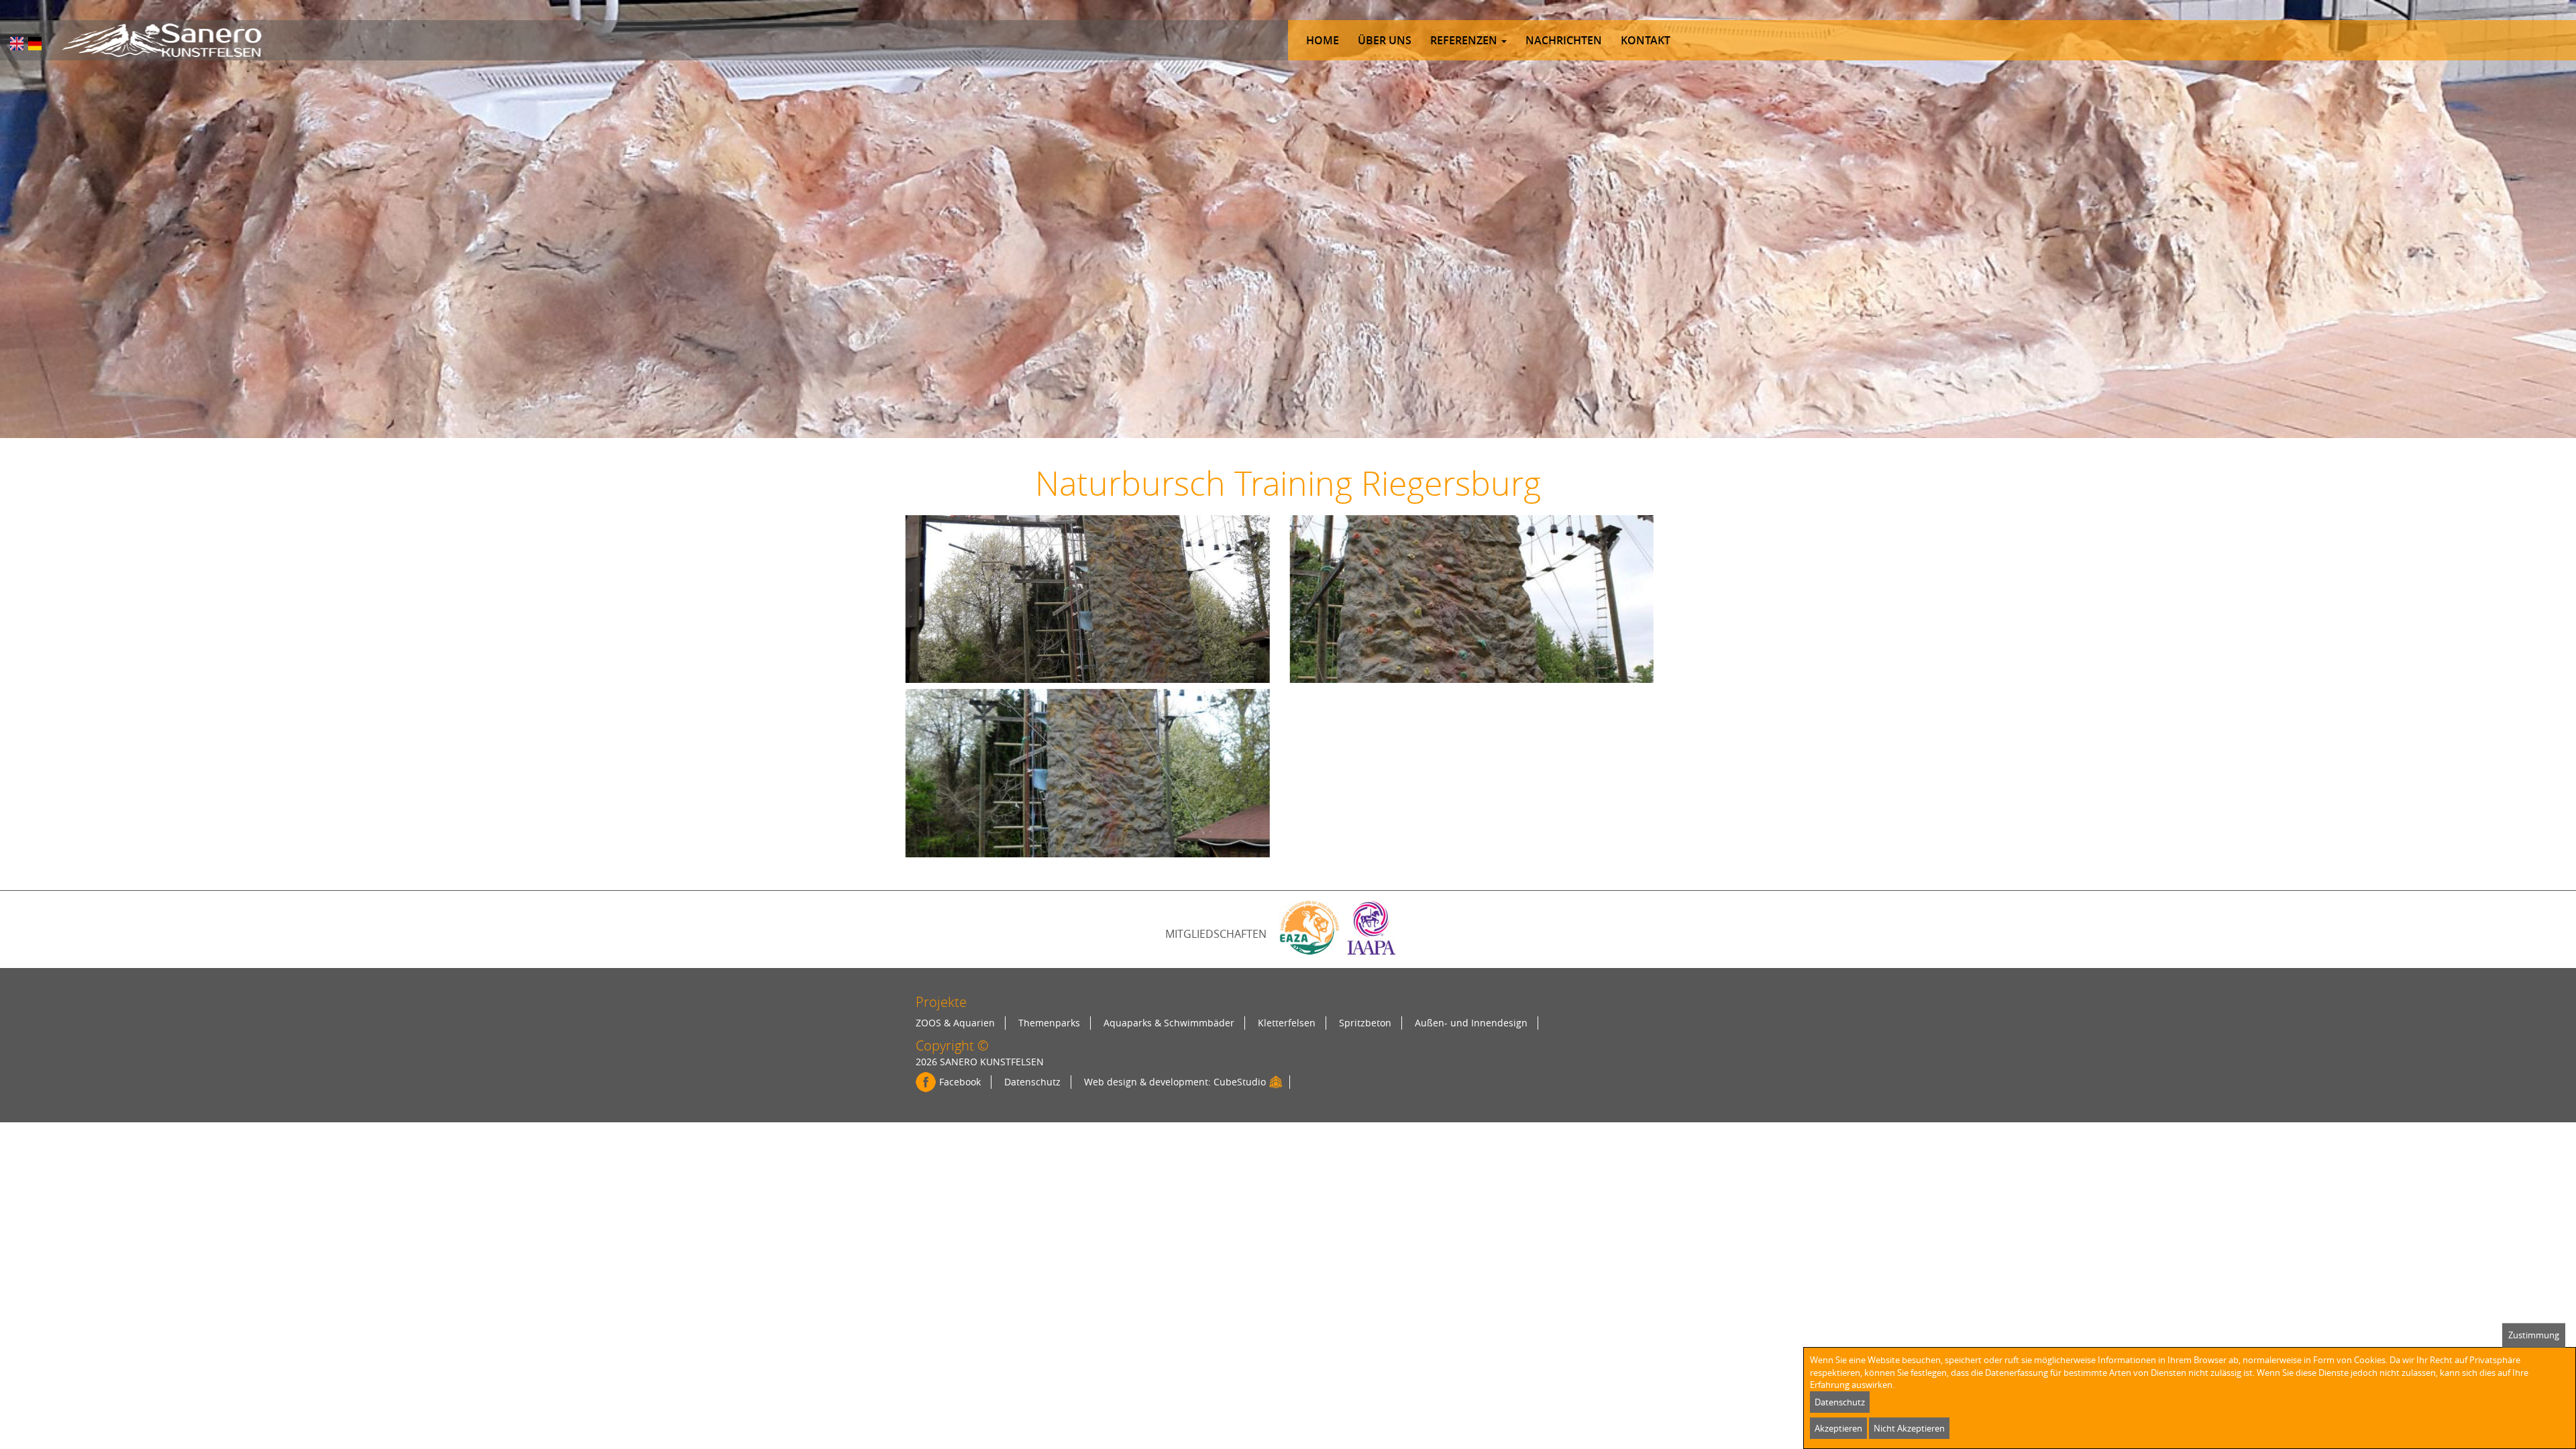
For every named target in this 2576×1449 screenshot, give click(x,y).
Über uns (1385, 40)
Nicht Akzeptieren (1909, 1428)
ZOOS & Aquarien (955, 1023)
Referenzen (1465, 40)
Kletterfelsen (1287, 1023)
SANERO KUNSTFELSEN (992, 1062)
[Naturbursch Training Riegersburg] (17, 44)
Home (1323, 40)
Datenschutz (1032, 1082)
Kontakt (1646, 40)
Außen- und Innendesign (1471, 1023)
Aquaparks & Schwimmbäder (1169, 1023)
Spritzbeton (1365, 1023)
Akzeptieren (1838, 1428)
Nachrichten (1564, 40)
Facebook (960, 1082)
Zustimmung (2534, 1335)
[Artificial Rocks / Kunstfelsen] (161, 40)
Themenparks (1049, 1023)
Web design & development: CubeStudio (1175, 1082)
